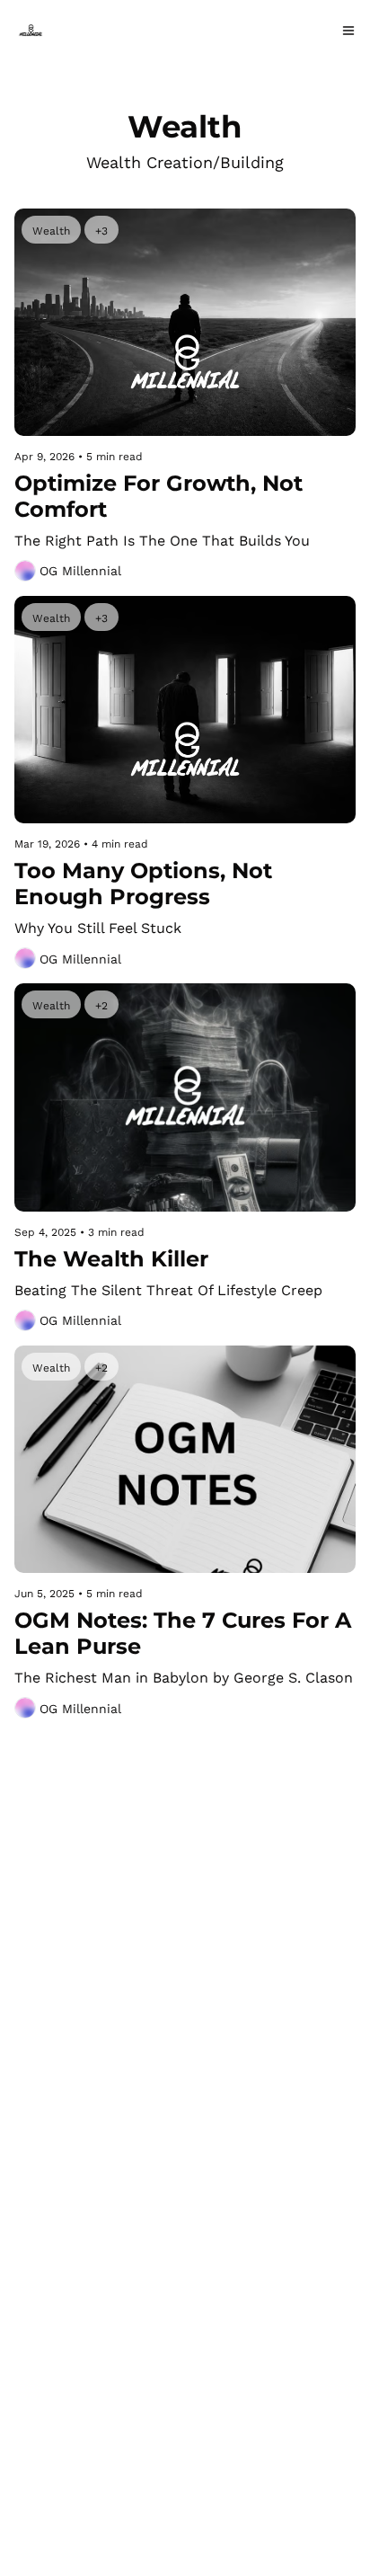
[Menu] (348, 31)
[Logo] (31, 31)
